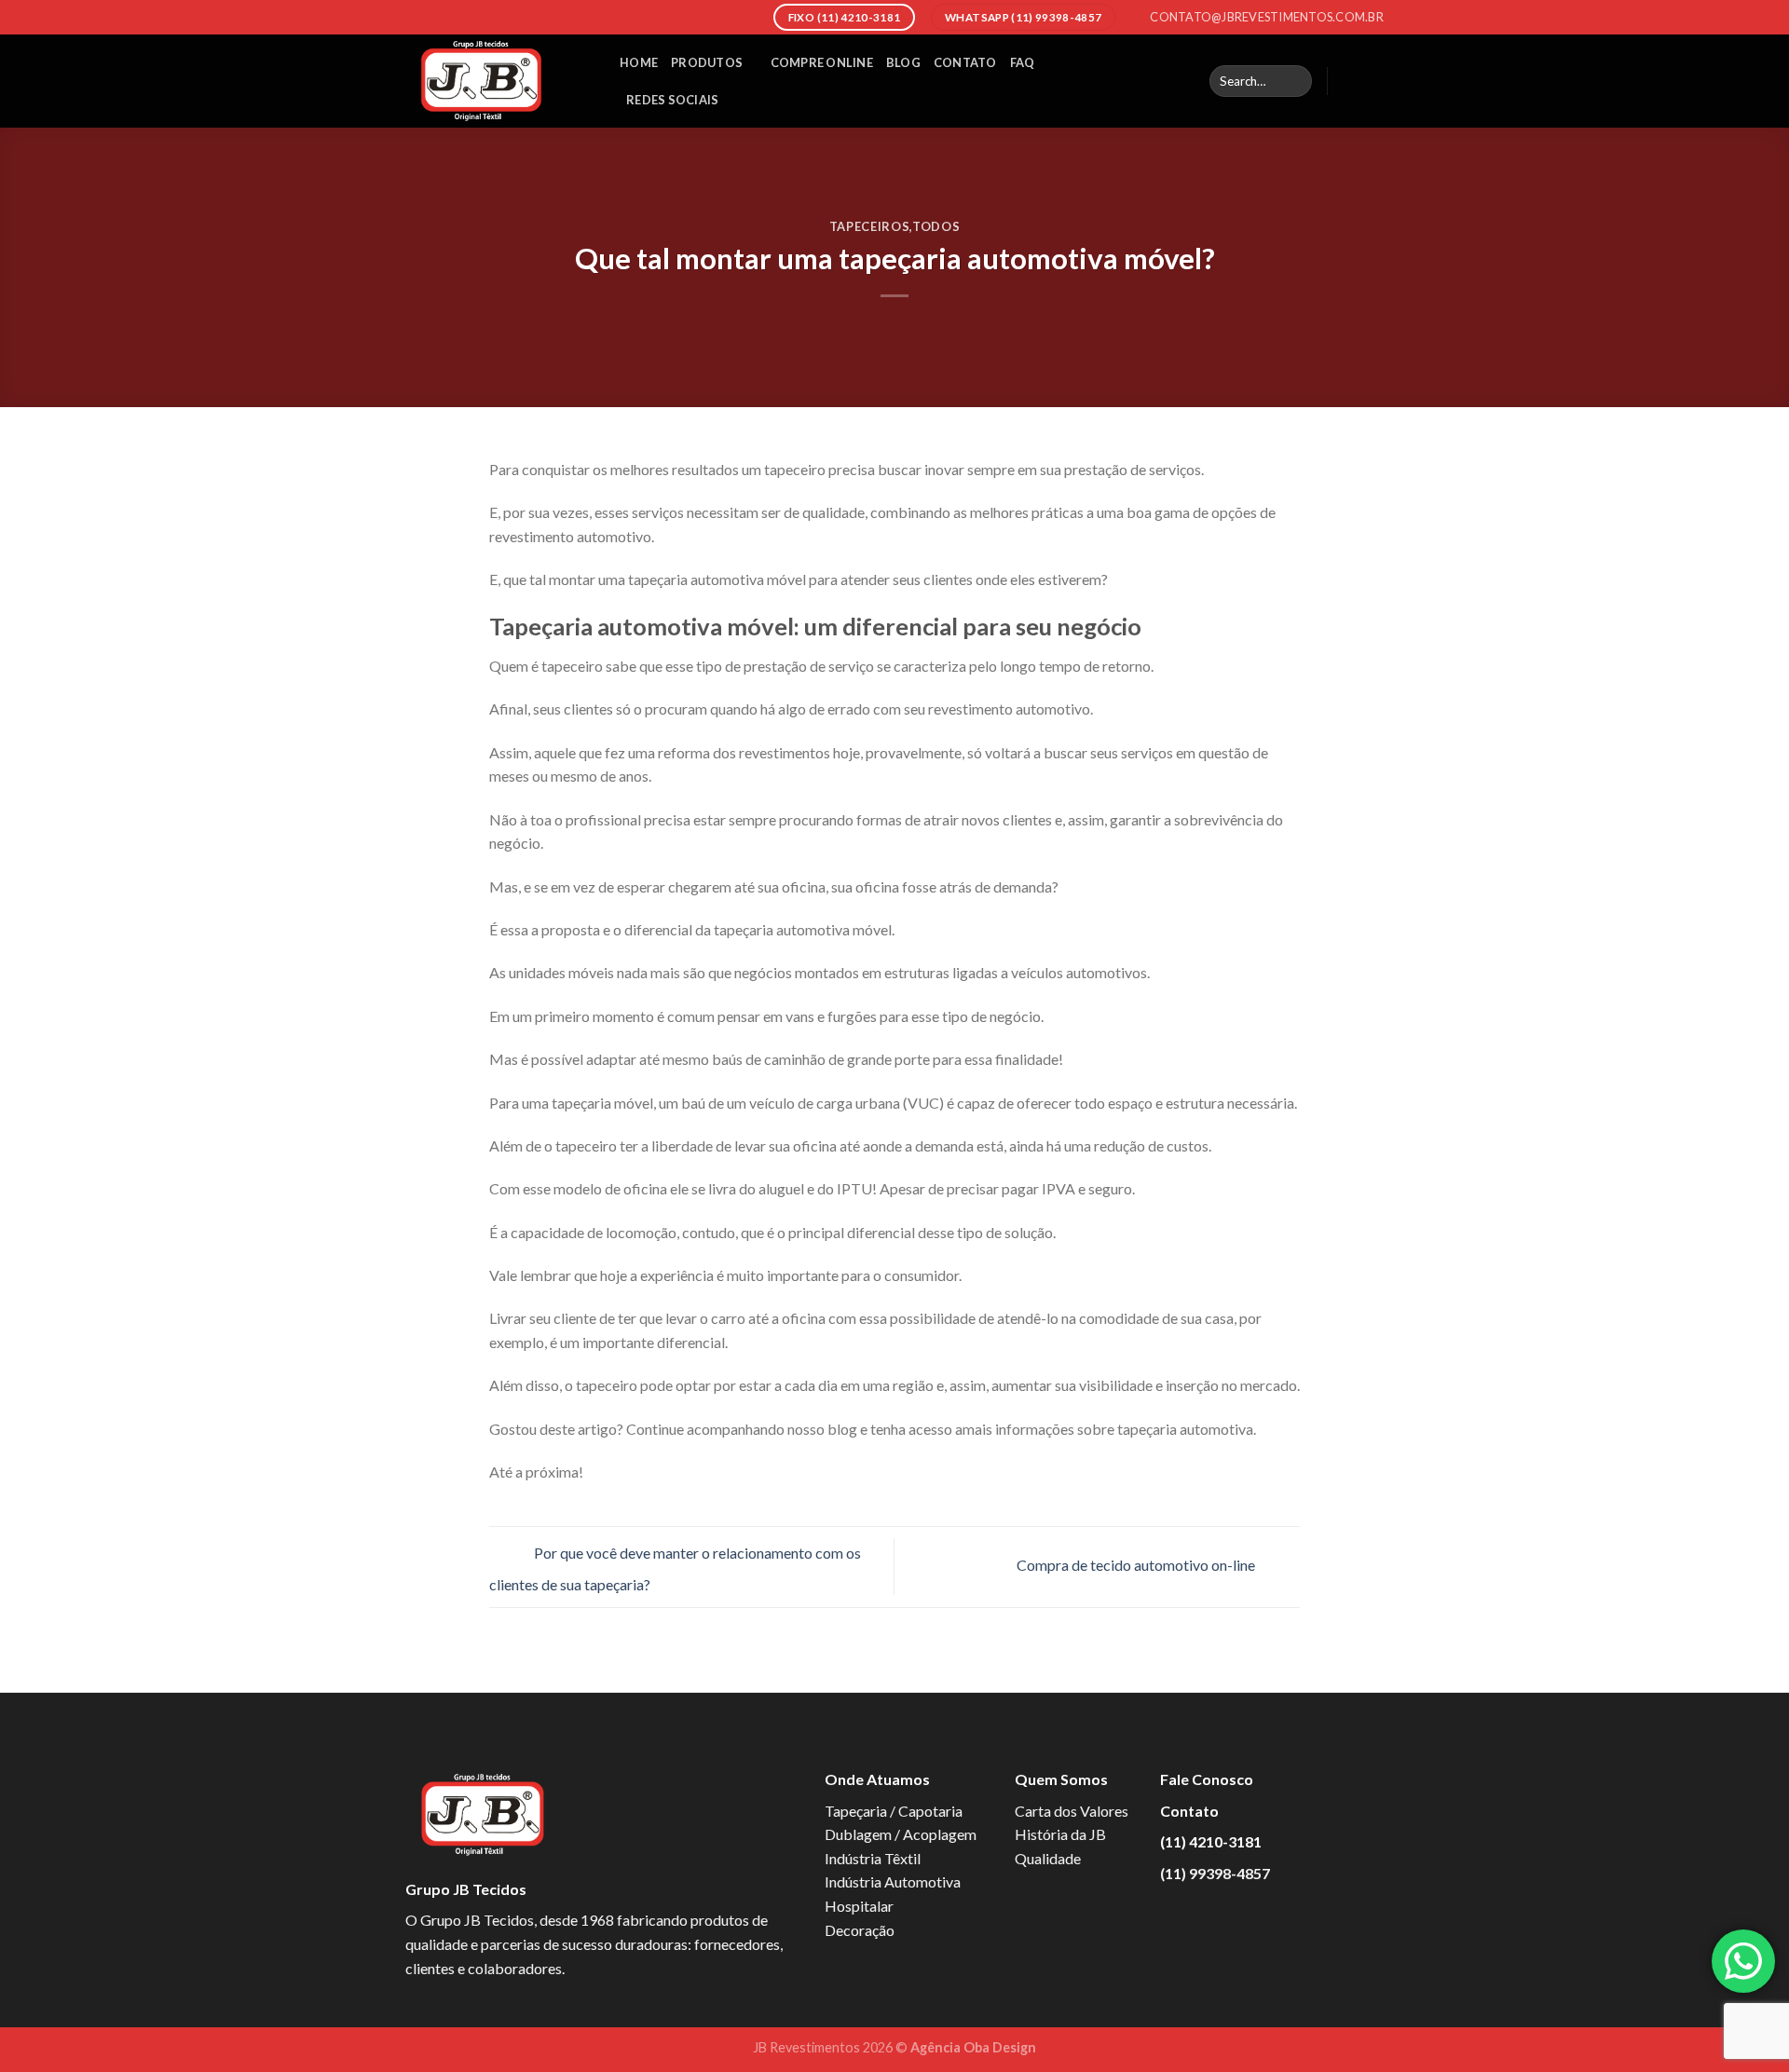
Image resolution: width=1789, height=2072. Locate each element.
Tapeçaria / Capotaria (894, 1811)
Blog (903, 62)
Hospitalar (859, 1906)
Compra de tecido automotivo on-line (1137, 1565)
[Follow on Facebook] (1347, 81)
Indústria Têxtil (873, 1858)
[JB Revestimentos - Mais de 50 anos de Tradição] (498, 81)
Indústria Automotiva (893, 1881)
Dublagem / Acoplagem (901, 1834)
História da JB (1060, 1834)
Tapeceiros (869, 226)
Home (639, 62)
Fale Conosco (1207, 1779)
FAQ (1023, 62)
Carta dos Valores (1072, 1811)
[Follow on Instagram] (1372, 81)
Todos (936, 226)
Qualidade (1048, 1858)
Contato (965, 62)
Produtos (707, 62)
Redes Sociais (672, 100)
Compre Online (822, 62)
